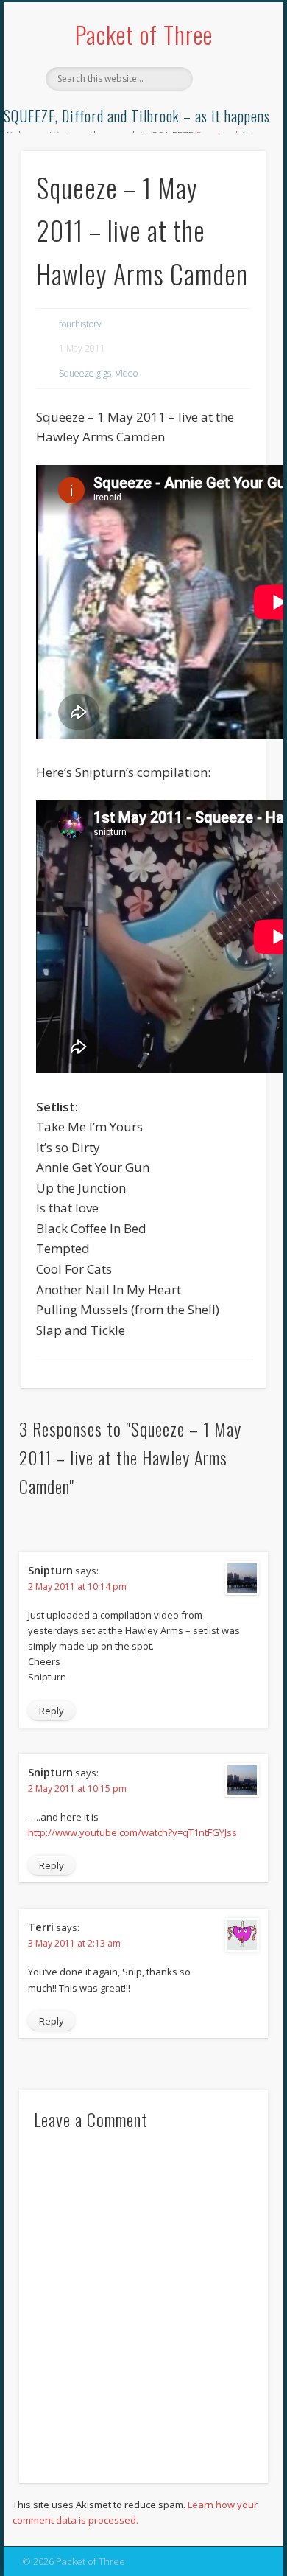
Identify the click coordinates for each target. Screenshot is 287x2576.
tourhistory (80, 324)
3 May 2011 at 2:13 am (74, 1943)
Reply (52, 1711)
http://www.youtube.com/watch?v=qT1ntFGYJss (132, 1832)
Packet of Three (144, 34)
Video (127, 373)
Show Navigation (230, 132)
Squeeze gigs (85, 373)
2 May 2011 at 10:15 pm (77, 1788)
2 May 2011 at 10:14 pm (77, 1587)
